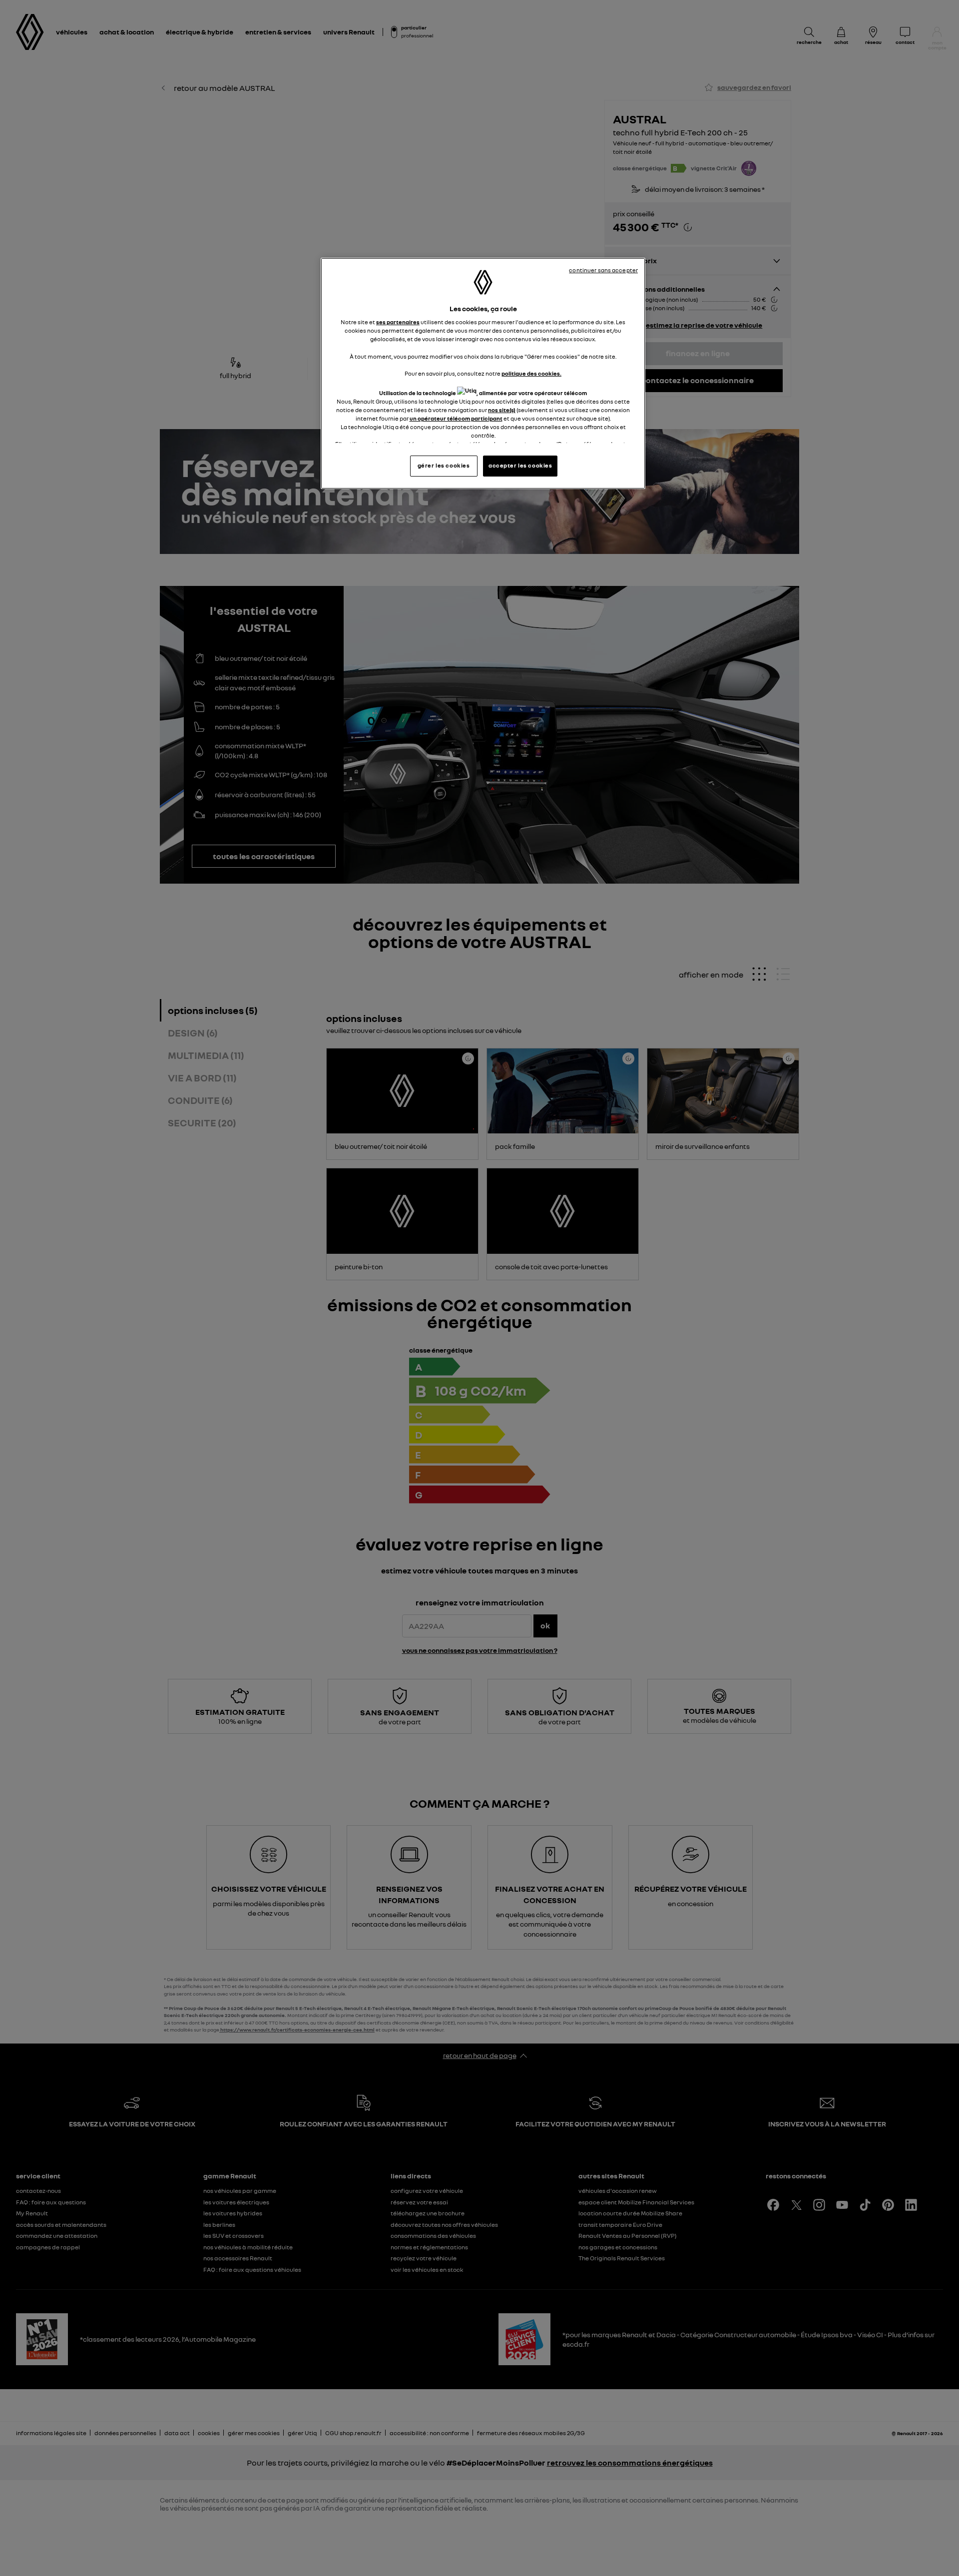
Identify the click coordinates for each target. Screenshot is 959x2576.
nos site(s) (502, 410)
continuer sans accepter (603, 270)
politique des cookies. (531, 374)
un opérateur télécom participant (456, 419)
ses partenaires (398, 322)
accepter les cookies (520, 466)
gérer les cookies (444, 466)
